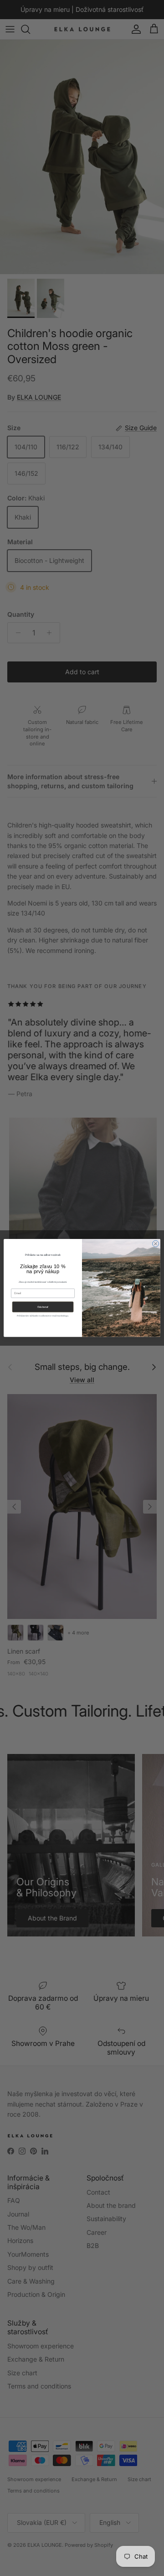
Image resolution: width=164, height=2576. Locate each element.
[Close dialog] (156, 1244)
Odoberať (43, 1307)
